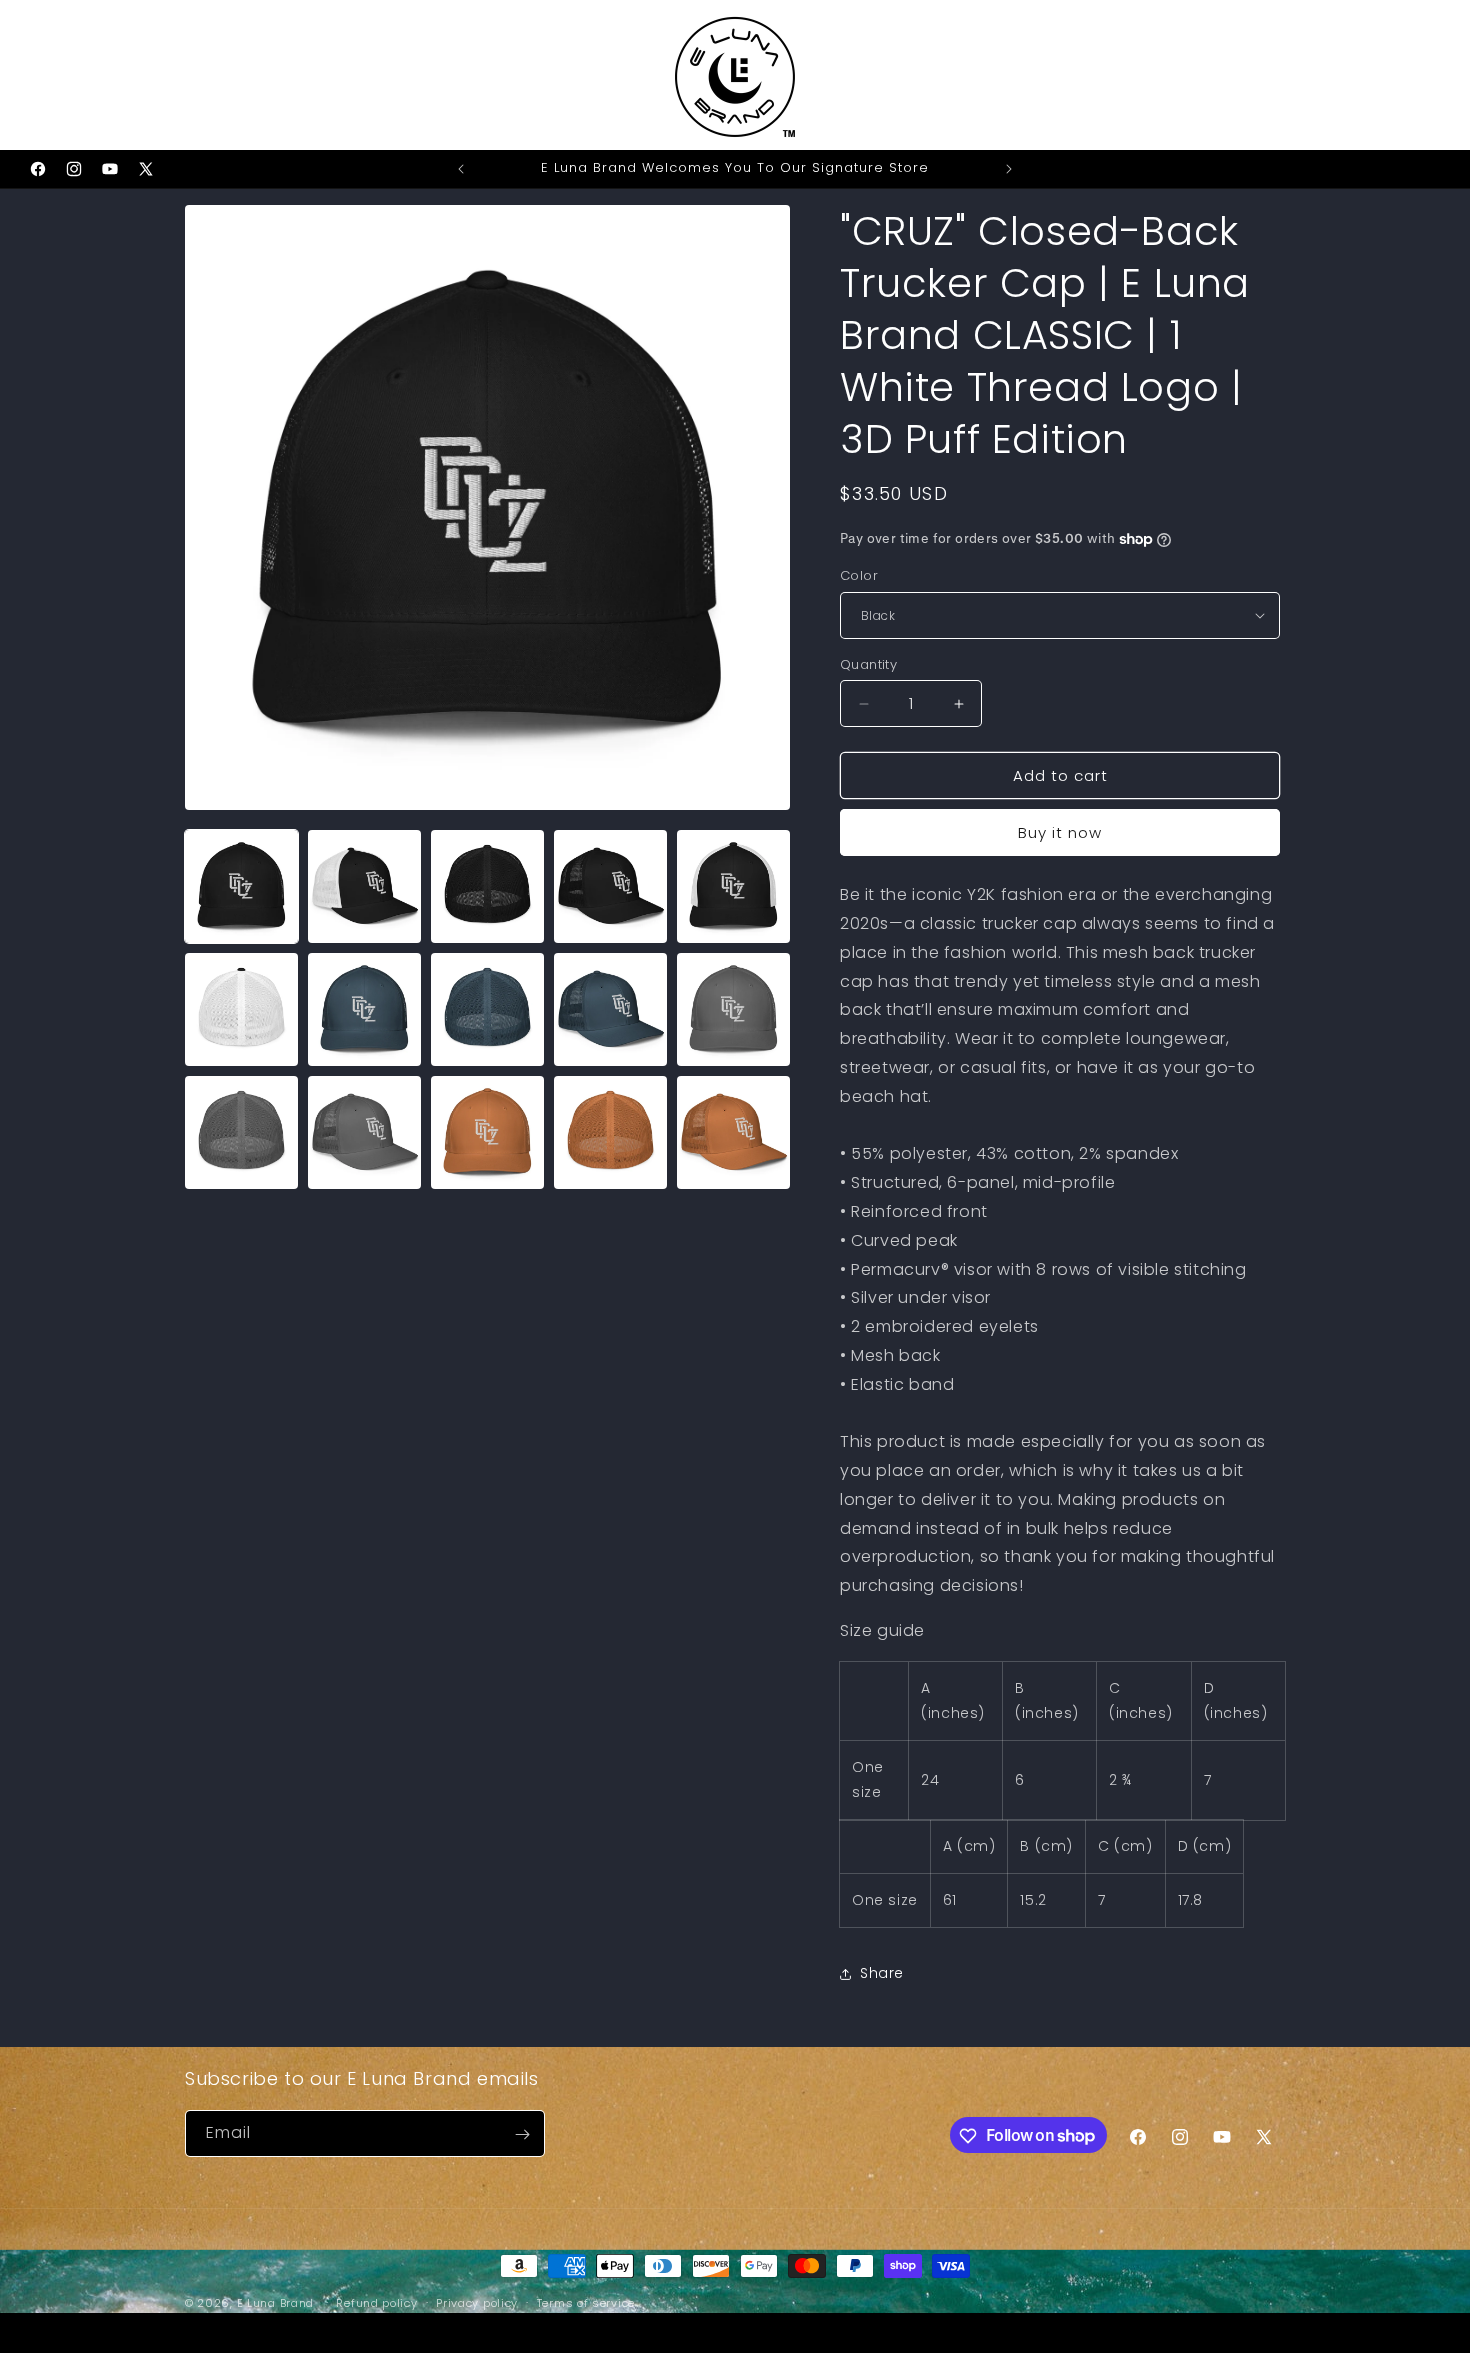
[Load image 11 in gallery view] (241, 1132)
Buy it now (1060, 832)
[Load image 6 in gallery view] (241, 1009)
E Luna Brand (275, 2303)
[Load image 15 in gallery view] (733, 1132)
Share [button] (882, 1973)
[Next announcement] (1009, 169)
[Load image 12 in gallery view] (364, 1132)
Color (859, 575)
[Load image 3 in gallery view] (487, 886)
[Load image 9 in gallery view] (610, 1009)
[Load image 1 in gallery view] (241, 886)
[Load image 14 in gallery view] (610, 1132)
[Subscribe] (522, 2134)
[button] (42, 75)
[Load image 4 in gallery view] (610, 886)
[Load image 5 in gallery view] (733, 886)
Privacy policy (477, 2302)
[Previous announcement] (461, 169)
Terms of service (586, 2302)
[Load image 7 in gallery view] (364, 1009)
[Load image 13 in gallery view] (487, 1132)
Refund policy (376, 2302)
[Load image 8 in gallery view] (487, 1009)
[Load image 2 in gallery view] (364, 886)
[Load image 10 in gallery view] (733, 1009)
